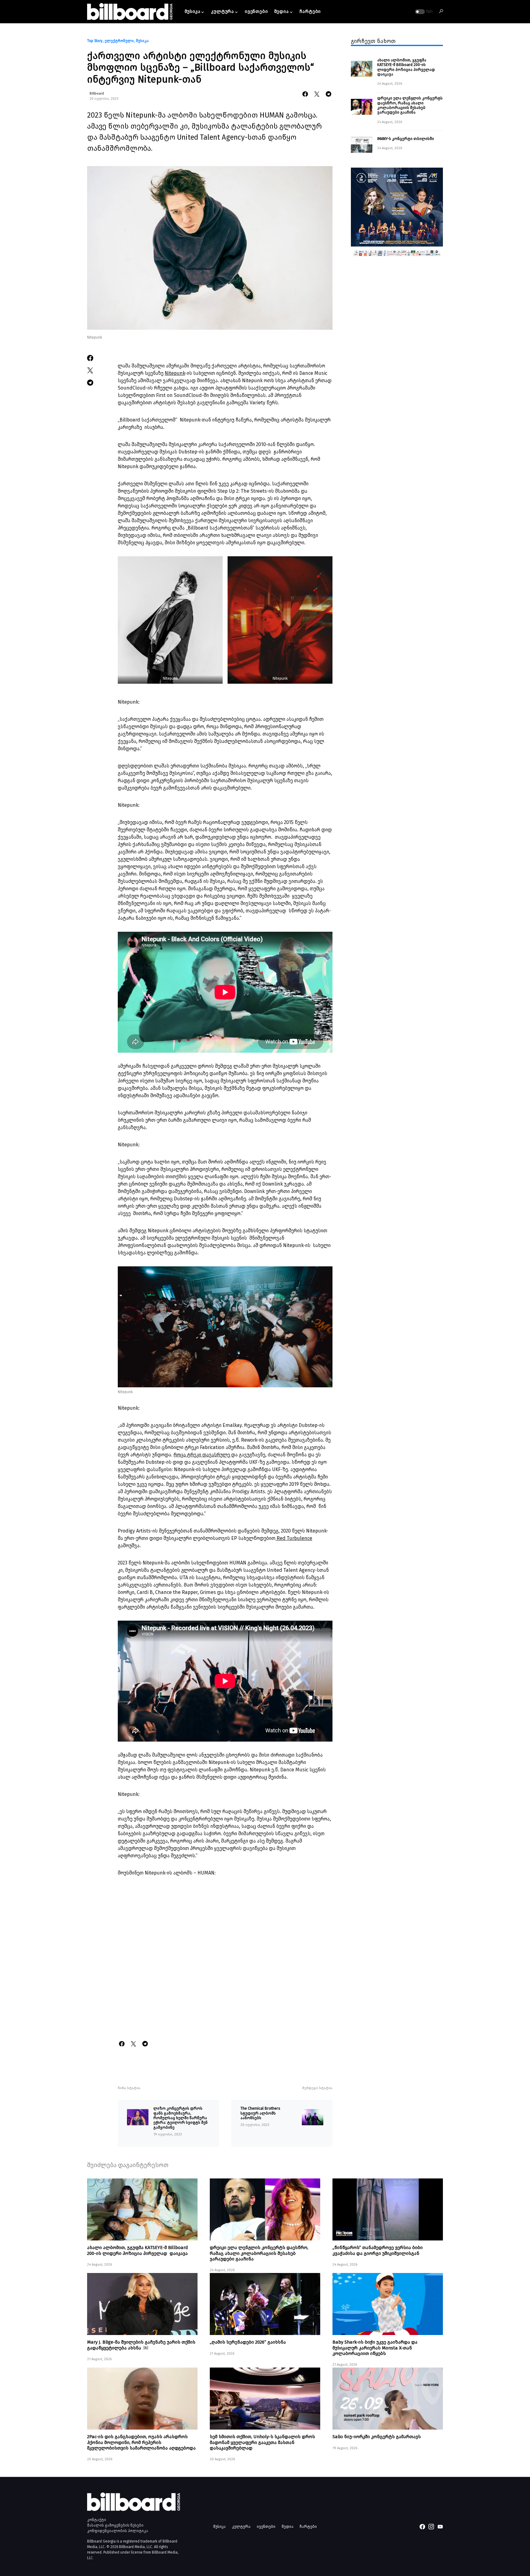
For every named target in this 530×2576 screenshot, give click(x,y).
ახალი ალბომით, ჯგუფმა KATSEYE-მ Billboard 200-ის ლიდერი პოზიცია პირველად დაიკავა (407, 67)
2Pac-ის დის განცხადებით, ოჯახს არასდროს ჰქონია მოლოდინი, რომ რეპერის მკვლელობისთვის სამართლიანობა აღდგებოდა (141, 2442)
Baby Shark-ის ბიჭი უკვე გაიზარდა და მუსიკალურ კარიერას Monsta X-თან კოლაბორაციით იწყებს (375, 2348)
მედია (288, 2526)
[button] (423, 12)
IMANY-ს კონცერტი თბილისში (406, 138)
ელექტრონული (119, 41)
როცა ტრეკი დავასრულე (202, 1455)
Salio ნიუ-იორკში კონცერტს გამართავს (377, 2437)
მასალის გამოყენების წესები (115, 2525)
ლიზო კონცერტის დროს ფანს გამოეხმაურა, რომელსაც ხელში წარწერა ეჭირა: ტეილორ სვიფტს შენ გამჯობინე (181, 2118)
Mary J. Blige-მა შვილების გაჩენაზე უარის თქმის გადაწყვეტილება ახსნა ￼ (141, 2345)
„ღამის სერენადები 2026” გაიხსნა (248, 2342)
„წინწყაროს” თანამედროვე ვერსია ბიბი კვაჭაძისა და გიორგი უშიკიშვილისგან (378, 2250)
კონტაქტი (97, 2520)
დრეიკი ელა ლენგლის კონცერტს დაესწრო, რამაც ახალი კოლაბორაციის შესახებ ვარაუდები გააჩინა (410, 105)
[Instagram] (431, 2527)
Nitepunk (175, 373)
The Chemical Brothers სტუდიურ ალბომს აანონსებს (260, 2113)
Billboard (97, 93)
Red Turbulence (294, 1538)
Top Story (95, 41)
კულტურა (241, 2526)
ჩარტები (308, 2526)
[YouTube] (440, 2527)
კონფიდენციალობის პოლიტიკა (118, 2531)
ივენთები (266, 2526)
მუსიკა (142, 41)
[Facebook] (422, 2527)
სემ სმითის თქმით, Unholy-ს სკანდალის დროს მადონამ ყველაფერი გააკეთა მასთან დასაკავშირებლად (262, 2442)
